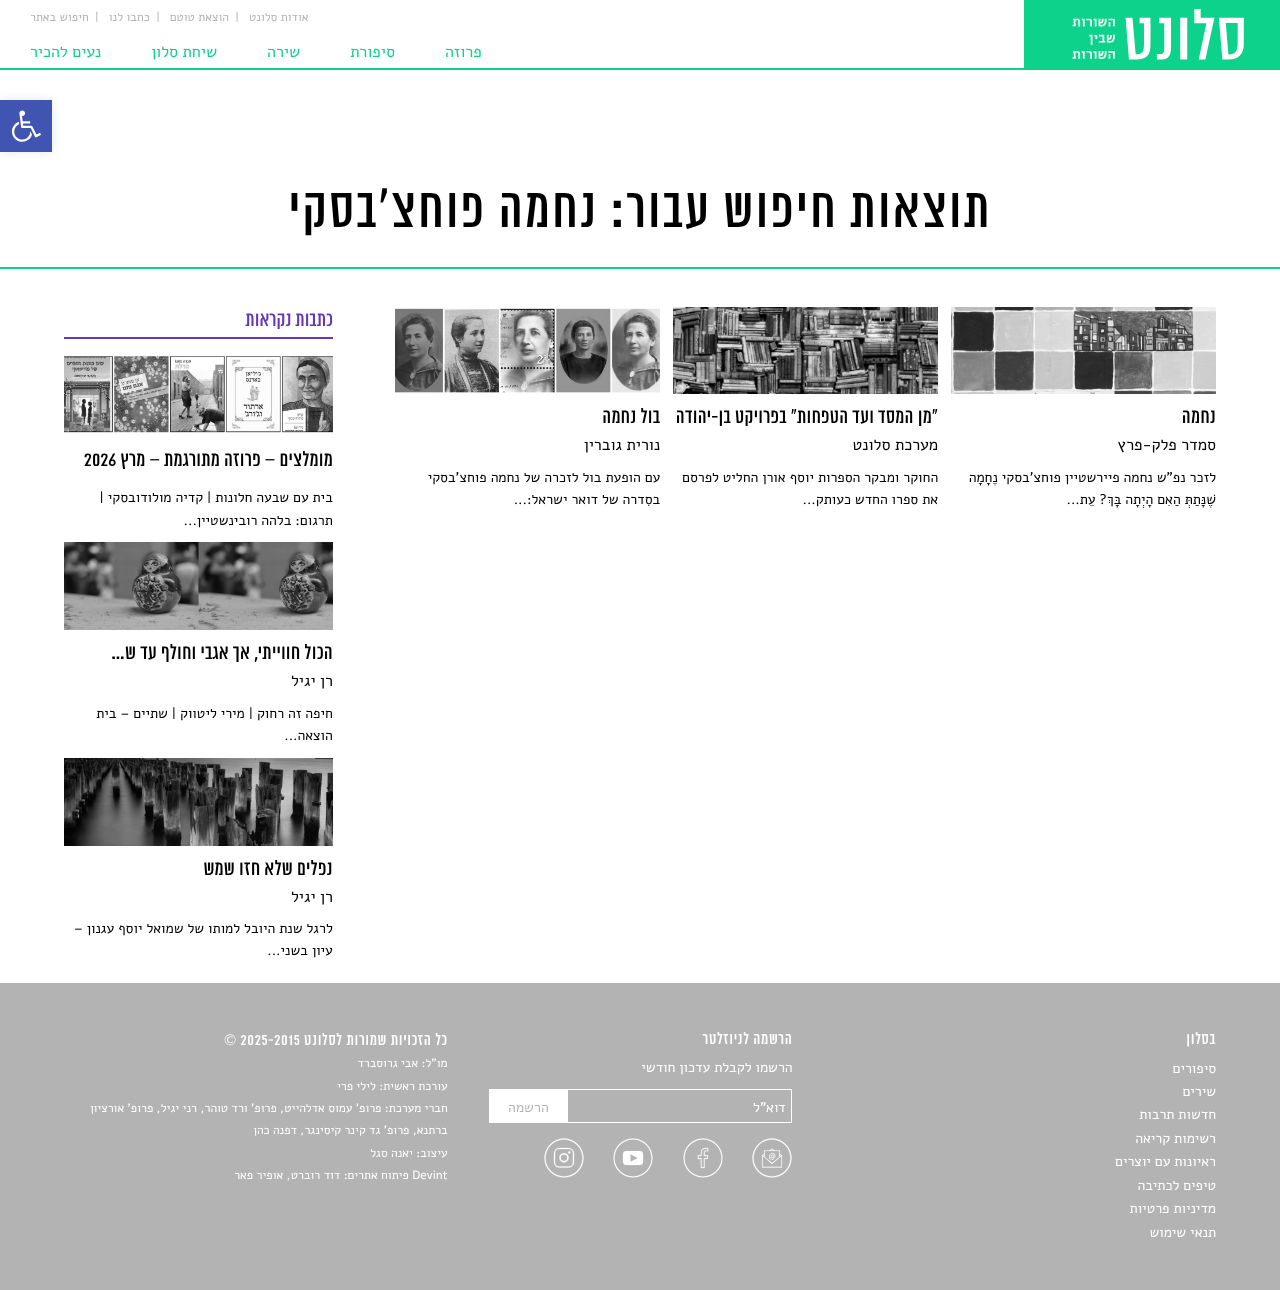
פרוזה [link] (463, 52)
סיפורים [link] (1194, 1068)
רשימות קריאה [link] (1175, 1138)
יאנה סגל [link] (391, 1154)
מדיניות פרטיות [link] (1173, 1208)
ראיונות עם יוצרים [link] (1165, 1161)
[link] (26, 126)
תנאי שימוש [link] (1182, 1232)
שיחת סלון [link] (184, 52)
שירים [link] (1199, 1091)
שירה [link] (283, 52)
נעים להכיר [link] (65, 52)
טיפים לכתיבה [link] (1176, 1185)
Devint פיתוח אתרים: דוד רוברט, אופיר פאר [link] (340, 1176)
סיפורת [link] (372, 52)
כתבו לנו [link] (129, 18)
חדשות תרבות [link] (1177, 1114)
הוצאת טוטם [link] (199, 18)
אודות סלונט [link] (279, 18)
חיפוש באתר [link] (59, 18)
